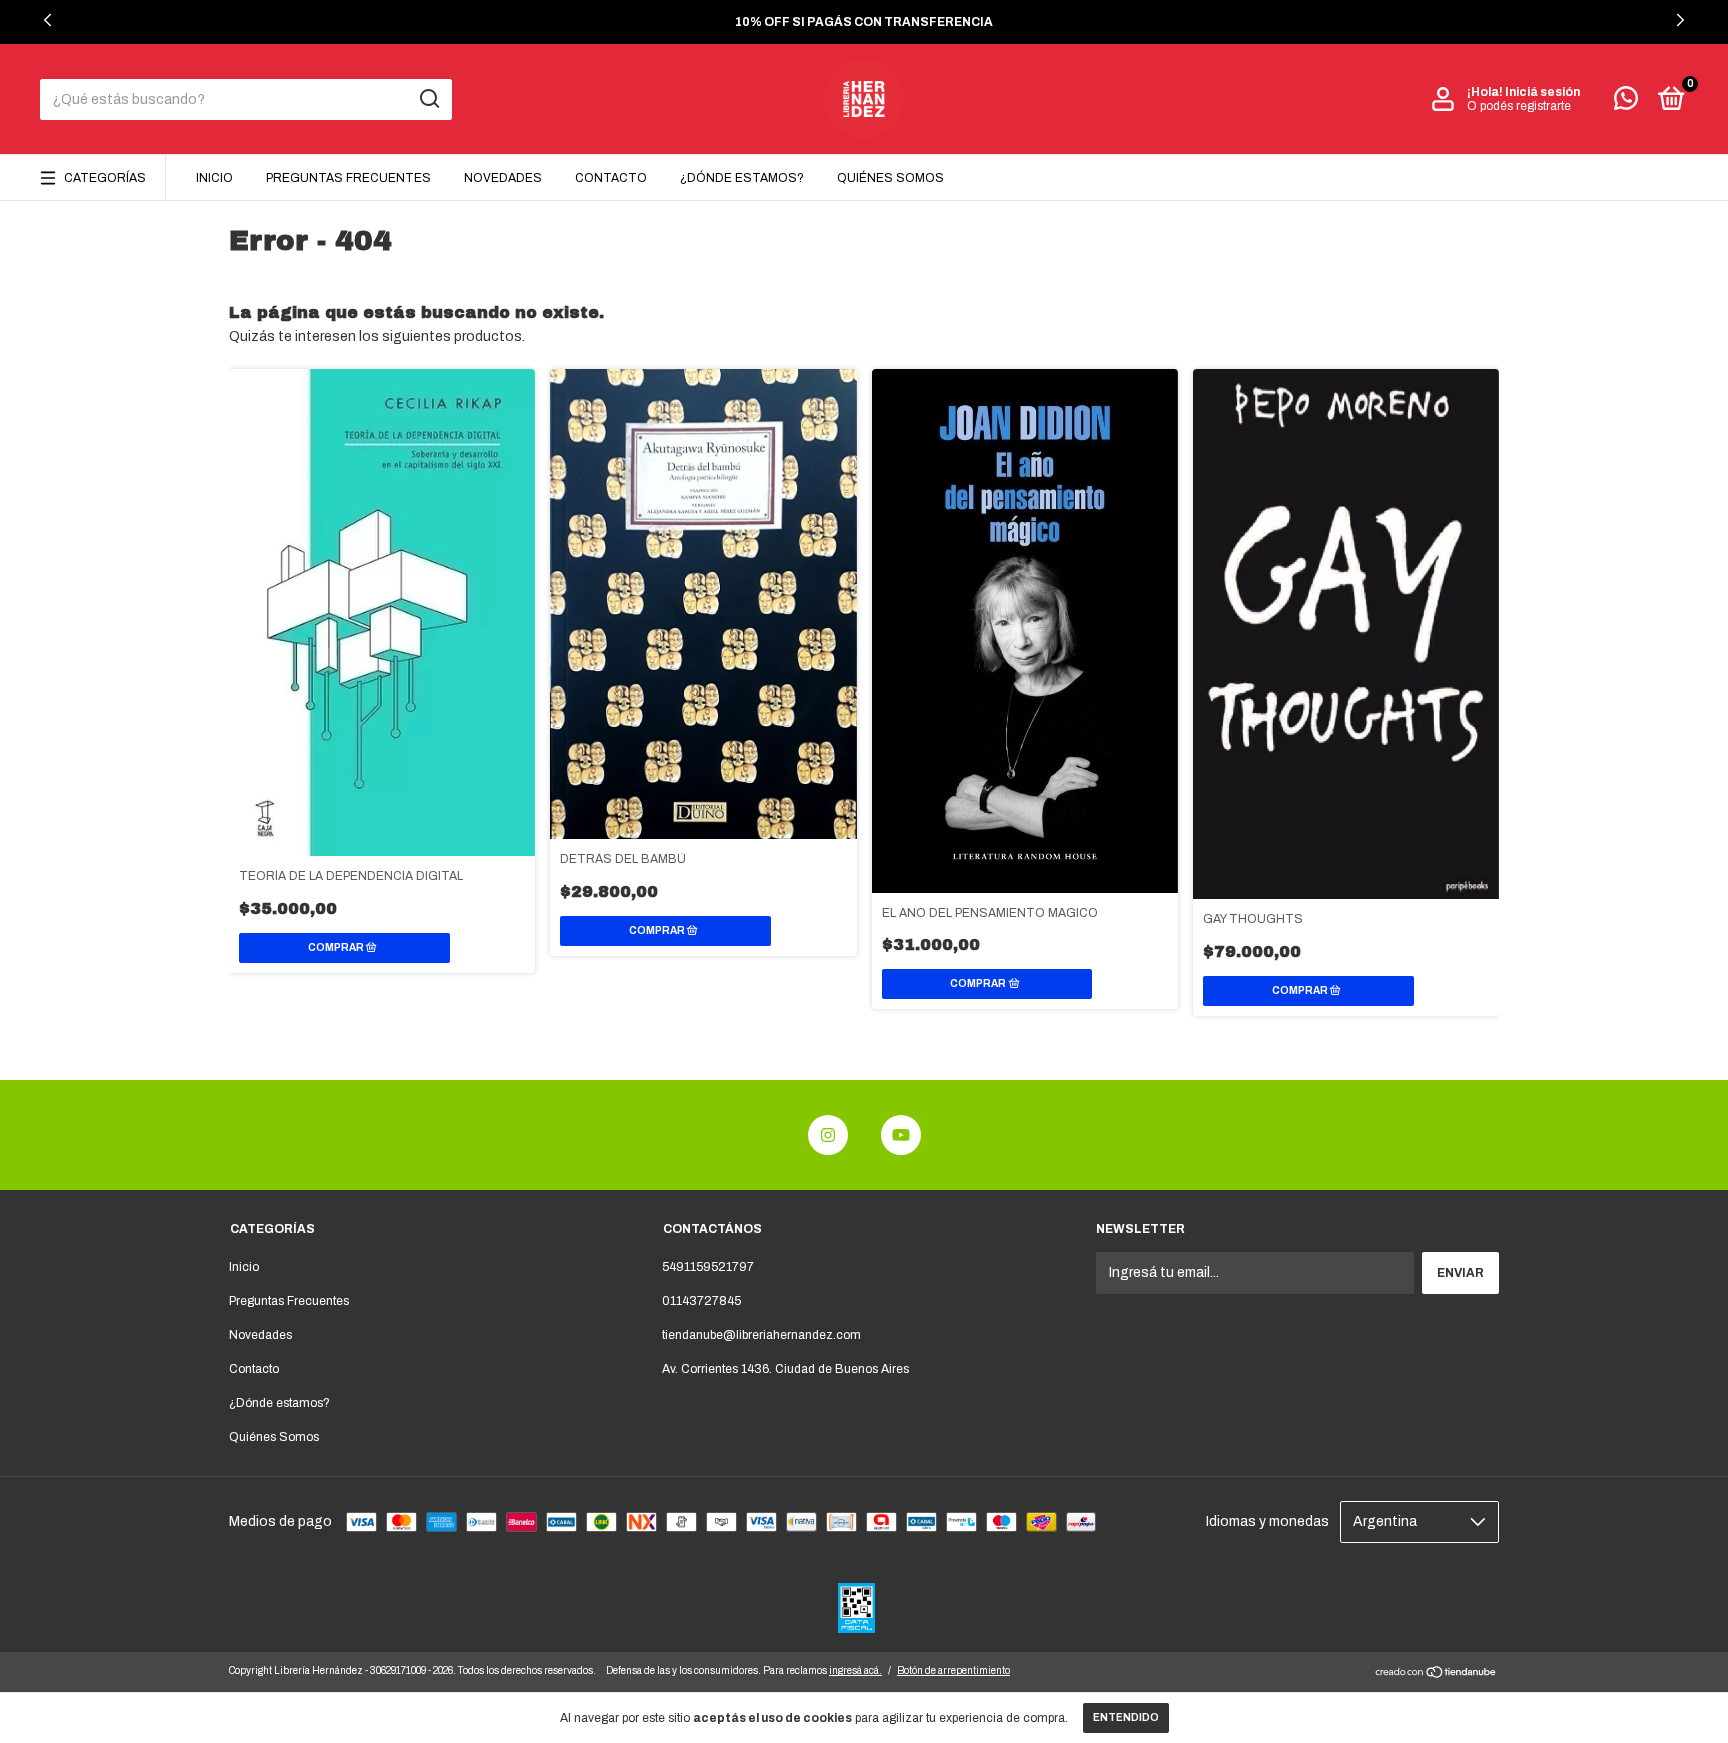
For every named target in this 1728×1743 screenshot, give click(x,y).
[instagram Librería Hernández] (828, 1135)
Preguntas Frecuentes (348, 178)
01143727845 (701, 1301)
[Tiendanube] (1436, 1674)
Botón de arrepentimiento (953, 1670)
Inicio (214, 178)
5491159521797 (708, 1267)
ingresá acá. (855, 1670)
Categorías (105, 178)
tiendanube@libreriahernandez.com (761, 1335)
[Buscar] (428, 99)
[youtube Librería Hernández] (901, 1135)
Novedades (503, 178)
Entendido (1126, 1717)
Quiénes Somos (890, 178)
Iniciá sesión (1542, 92)
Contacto (611, 178)
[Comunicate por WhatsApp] (1626, 103)
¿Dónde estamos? (742, 178)
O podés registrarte (1519, 106)
